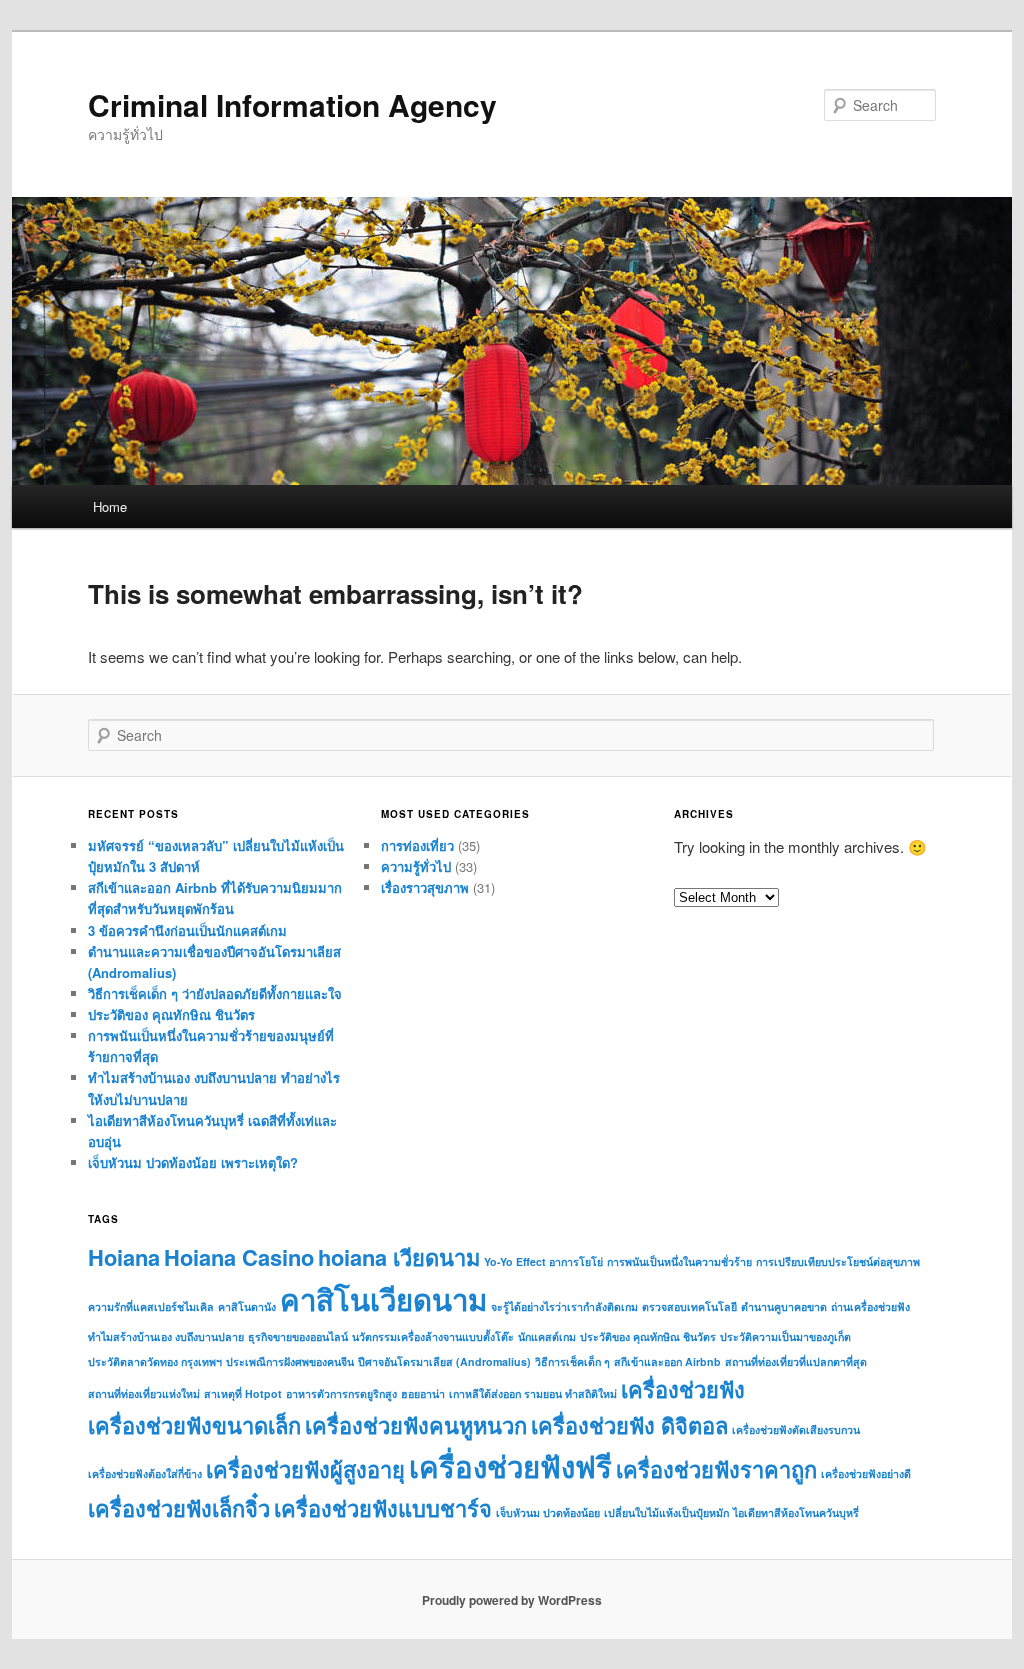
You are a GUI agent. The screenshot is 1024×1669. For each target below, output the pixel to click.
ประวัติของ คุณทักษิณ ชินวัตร (171, 1014)
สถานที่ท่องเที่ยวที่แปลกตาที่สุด (796, 1361)
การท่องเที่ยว (417, 845)
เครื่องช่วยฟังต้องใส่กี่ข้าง (145, 1473)
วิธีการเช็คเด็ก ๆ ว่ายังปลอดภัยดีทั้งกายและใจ (215, 993)
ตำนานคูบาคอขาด (784, 1306)
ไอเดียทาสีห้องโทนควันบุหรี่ (796, 1512)
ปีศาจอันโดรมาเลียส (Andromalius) (444, 1361)
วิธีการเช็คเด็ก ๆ (572, 1361)
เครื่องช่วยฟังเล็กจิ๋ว (179, 1508)
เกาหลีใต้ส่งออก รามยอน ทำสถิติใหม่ (533, 1393)
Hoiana (124, 1257)
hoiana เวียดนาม (399, 1257)
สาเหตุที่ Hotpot (243, 1393)
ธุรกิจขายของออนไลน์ (298, 1336)
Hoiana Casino (239, 1257)
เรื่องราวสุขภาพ (425, 887)
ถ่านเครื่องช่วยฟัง (870, 1306)
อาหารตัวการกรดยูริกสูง (341, 1393)
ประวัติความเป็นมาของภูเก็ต (785, 1336)
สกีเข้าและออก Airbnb (667, 1361)
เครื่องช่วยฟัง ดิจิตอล (629, 1425)
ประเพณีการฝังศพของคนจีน (290, 1361)
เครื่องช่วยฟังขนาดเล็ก (194, 1425)
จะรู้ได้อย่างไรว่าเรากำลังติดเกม (564, 1306)
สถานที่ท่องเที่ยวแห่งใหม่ (144, 1393)
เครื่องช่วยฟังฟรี (510, 1466)
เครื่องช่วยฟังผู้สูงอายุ (305, 1469)
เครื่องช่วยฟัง (683, 1389)
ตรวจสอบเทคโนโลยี (689, 1306)
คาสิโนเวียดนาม (383, 1299)
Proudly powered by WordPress (512, 1600)
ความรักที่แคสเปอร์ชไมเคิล (151, 1306)
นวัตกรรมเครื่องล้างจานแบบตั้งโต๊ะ (433, 1336)
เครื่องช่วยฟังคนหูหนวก (416, 1425)
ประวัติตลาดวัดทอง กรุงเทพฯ (155, 1361)
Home (110, 506)
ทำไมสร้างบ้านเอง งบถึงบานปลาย (166, 1336)
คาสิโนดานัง (247, 1306)
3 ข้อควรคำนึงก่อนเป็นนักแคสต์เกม (187, 930)
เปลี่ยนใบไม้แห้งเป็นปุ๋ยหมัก (666, 1512)
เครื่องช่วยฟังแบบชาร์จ (383, 1508)
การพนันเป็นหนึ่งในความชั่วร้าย (679, 1261)
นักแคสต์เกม (547, 1336)
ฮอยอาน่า (423, 1393)
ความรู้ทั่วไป (416, 866)
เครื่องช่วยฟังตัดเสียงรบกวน (796, 1429)
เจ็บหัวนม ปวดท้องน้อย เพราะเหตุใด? (193, 1162)
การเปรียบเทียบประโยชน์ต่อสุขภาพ (838, 1261)
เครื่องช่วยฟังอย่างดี (866, 1473)
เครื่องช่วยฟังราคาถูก (716, 1469)
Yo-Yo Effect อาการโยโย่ (543, 1261)
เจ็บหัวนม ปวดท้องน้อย (548, 1512)
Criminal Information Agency (292, 104)
